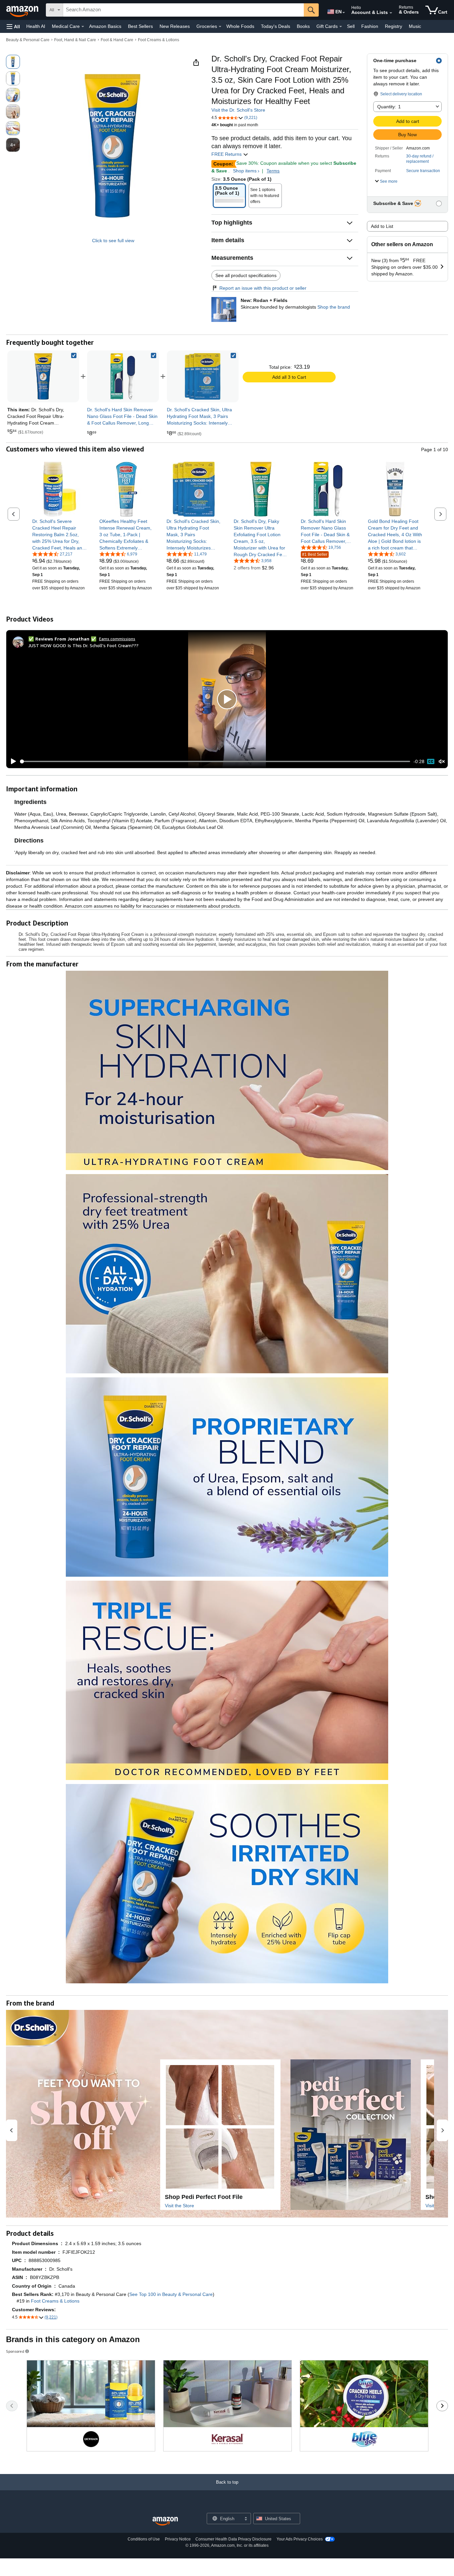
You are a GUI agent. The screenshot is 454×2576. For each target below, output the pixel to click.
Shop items (245, 171)
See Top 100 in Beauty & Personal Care (171, 2294)
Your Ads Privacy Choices (300, 2539)
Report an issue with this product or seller (263, 288)
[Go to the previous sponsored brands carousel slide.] (12, 2406)
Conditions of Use (144, 2539)
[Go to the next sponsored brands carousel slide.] (442, 2406)
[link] (123, 376)
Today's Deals (276, 26)
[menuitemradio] (431, 761)
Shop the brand (334, 307)
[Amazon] (23, 10)
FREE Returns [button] (227, 154)
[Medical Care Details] (83, 27)
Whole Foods (240, 26)
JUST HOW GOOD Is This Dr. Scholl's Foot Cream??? (83, 645)
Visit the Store (179, 2206)
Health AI (36, 26)
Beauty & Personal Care (28, 40)
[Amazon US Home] (165, 2521)
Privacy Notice (178, 2539)
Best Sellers (140, 26)
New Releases (175, 26)
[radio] (13, 62)
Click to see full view (113, 241)
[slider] (215, 761)
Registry (394, 26)
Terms (273, 171)
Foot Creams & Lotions (159, 40)
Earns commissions (117, 639)
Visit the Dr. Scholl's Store (238, 110)
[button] (13, 26)
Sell (351, 26)
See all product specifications (246, 275)
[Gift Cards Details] (341, 27)
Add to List (382, 226)
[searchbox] (183, 10)
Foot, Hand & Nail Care (75, 40)
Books (303, 26)
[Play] (12, 761)
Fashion (370, 26)
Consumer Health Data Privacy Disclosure (233, 2539)
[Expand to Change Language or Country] (344, 13)
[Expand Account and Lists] (391, 13)
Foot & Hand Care (117, 40)
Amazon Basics (105, 26)
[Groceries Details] (220, 27)
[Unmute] (442, 761)
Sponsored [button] (15, 2351)
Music (415, 26)
